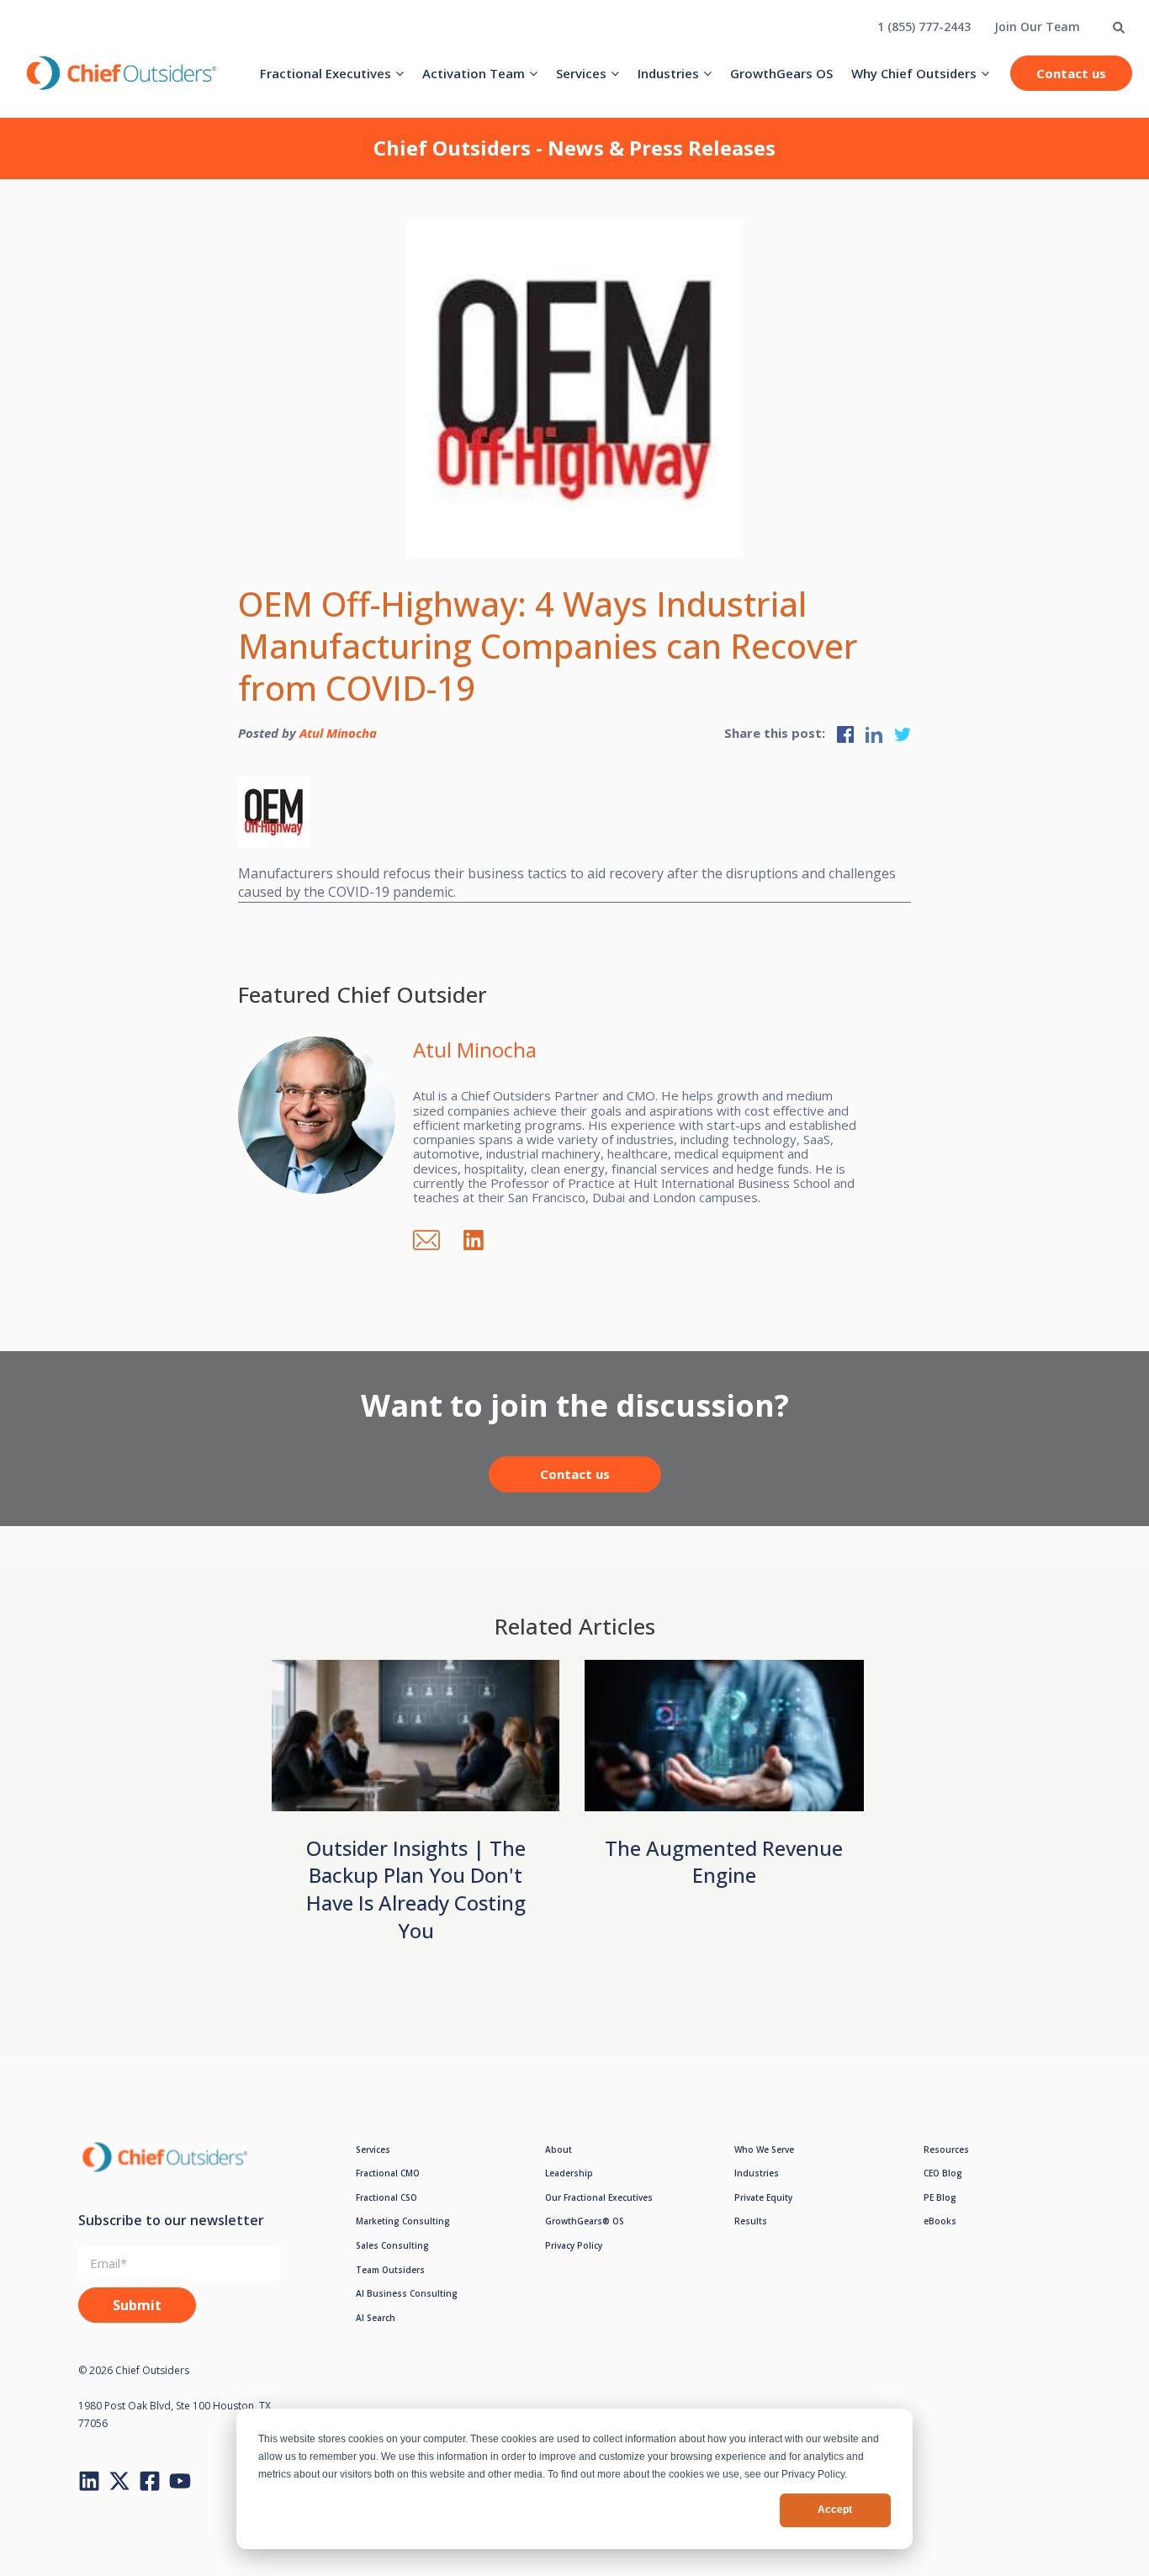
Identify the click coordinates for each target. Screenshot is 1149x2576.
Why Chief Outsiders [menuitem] (914, 73)
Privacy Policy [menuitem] (574, 2245)
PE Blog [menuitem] (940, 2197)
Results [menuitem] (751, 2221)
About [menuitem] (559, 2149)
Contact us (1071, 73)
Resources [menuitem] (946, 2149)
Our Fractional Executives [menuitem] (599, 2197)
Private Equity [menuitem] (763, 2197)
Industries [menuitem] (668, 73)
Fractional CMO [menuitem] (388, 2173)
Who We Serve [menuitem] (764, 2149)
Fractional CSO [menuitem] (387, 2197)
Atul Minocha (338, 733)
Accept (835, 2510)
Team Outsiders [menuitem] (390, 2270)
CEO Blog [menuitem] (943, 2173)
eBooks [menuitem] (940, 2221)
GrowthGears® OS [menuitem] (585, 2221)
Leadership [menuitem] (569, 2173)
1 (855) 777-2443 (924, 27)
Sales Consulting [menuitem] (392, 2245)
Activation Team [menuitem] (474, 73)
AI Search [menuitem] (376, 2318)
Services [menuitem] (581, 73)
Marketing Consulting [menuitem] (403, 2221)
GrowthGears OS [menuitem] (781, 73)
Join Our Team (1037, 27)
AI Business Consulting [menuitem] (407, 2293)
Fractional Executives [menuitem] (326, 73)
